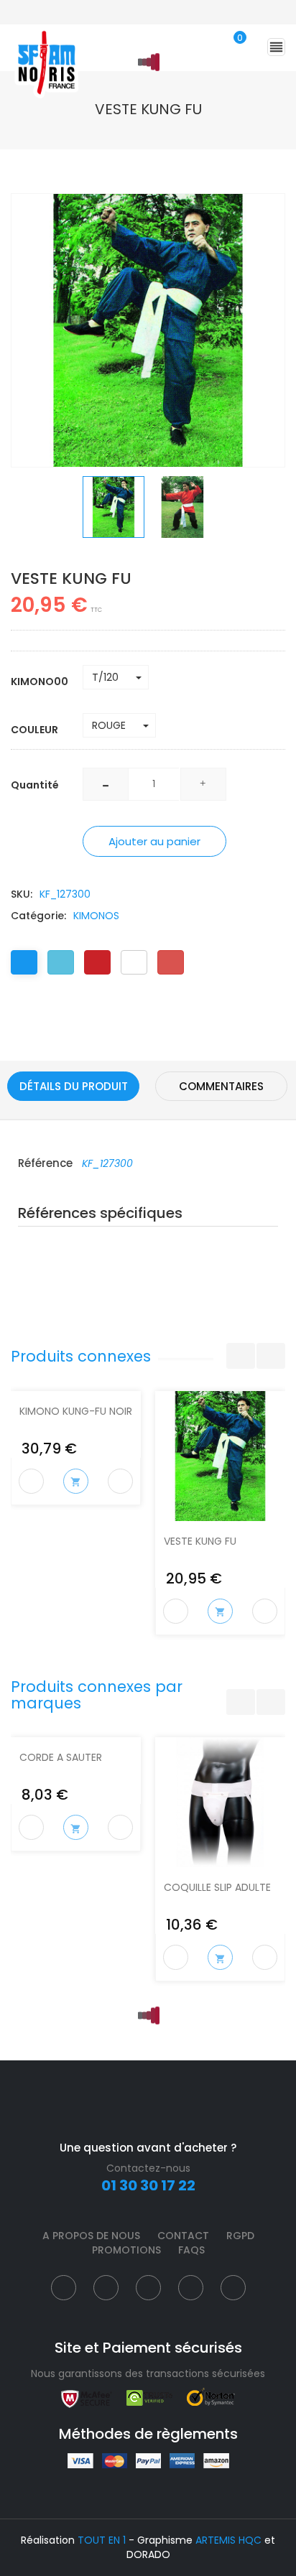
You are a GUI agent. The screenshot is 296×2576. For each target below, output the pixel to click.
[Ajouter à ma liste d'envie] (31, 1481)
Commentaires (221, 1086)
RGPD (240, 2236)
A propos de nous (91, 2236)
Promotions (126, 2250)
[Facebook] (24, 962)
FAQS (191, 2250)
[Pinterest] (97, 962)
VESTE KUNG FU (200, 1541)
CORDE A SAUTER (61, 1757)
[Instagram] (148, 2288)
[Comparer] (121, 1482)
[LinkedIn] (134, 962)
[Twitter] (61, 962)
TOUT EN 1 (102, 2540)
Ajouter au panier (154, 841)
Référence (47, 1163)
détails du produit (74, 1086)
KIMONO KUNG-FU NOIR (76, 1411)
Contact (183, 2236)
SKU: (22, 894)
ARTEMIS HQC (228, 2540)
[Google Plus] (171, 962)
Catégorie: (38, 916)
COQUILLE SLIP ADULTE (217, 1887)
